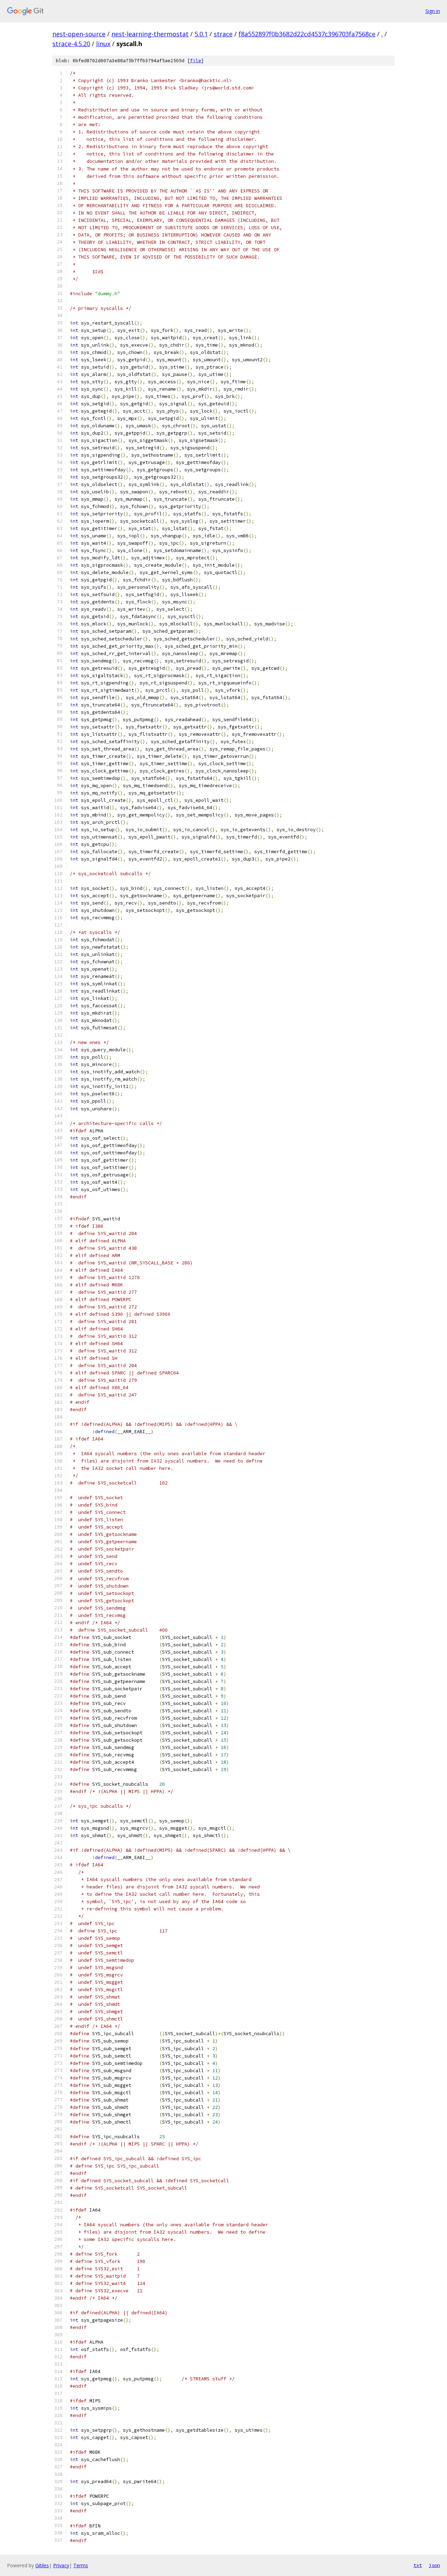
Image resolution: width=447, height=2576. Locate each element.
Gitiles (42, 2565)
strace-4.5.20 (71, 44)
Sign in (433, 11)
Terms (81, 2565)
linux (103, 44)
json (434, 2565)
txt (418, 2565)
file (196, 61)
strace (223, 34)
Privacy (61, 2565)
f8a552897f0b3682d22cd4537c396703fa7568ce (307, 34)
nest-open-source (79, 34)
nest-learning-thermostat (150, 34)
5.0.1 (201, 34)
